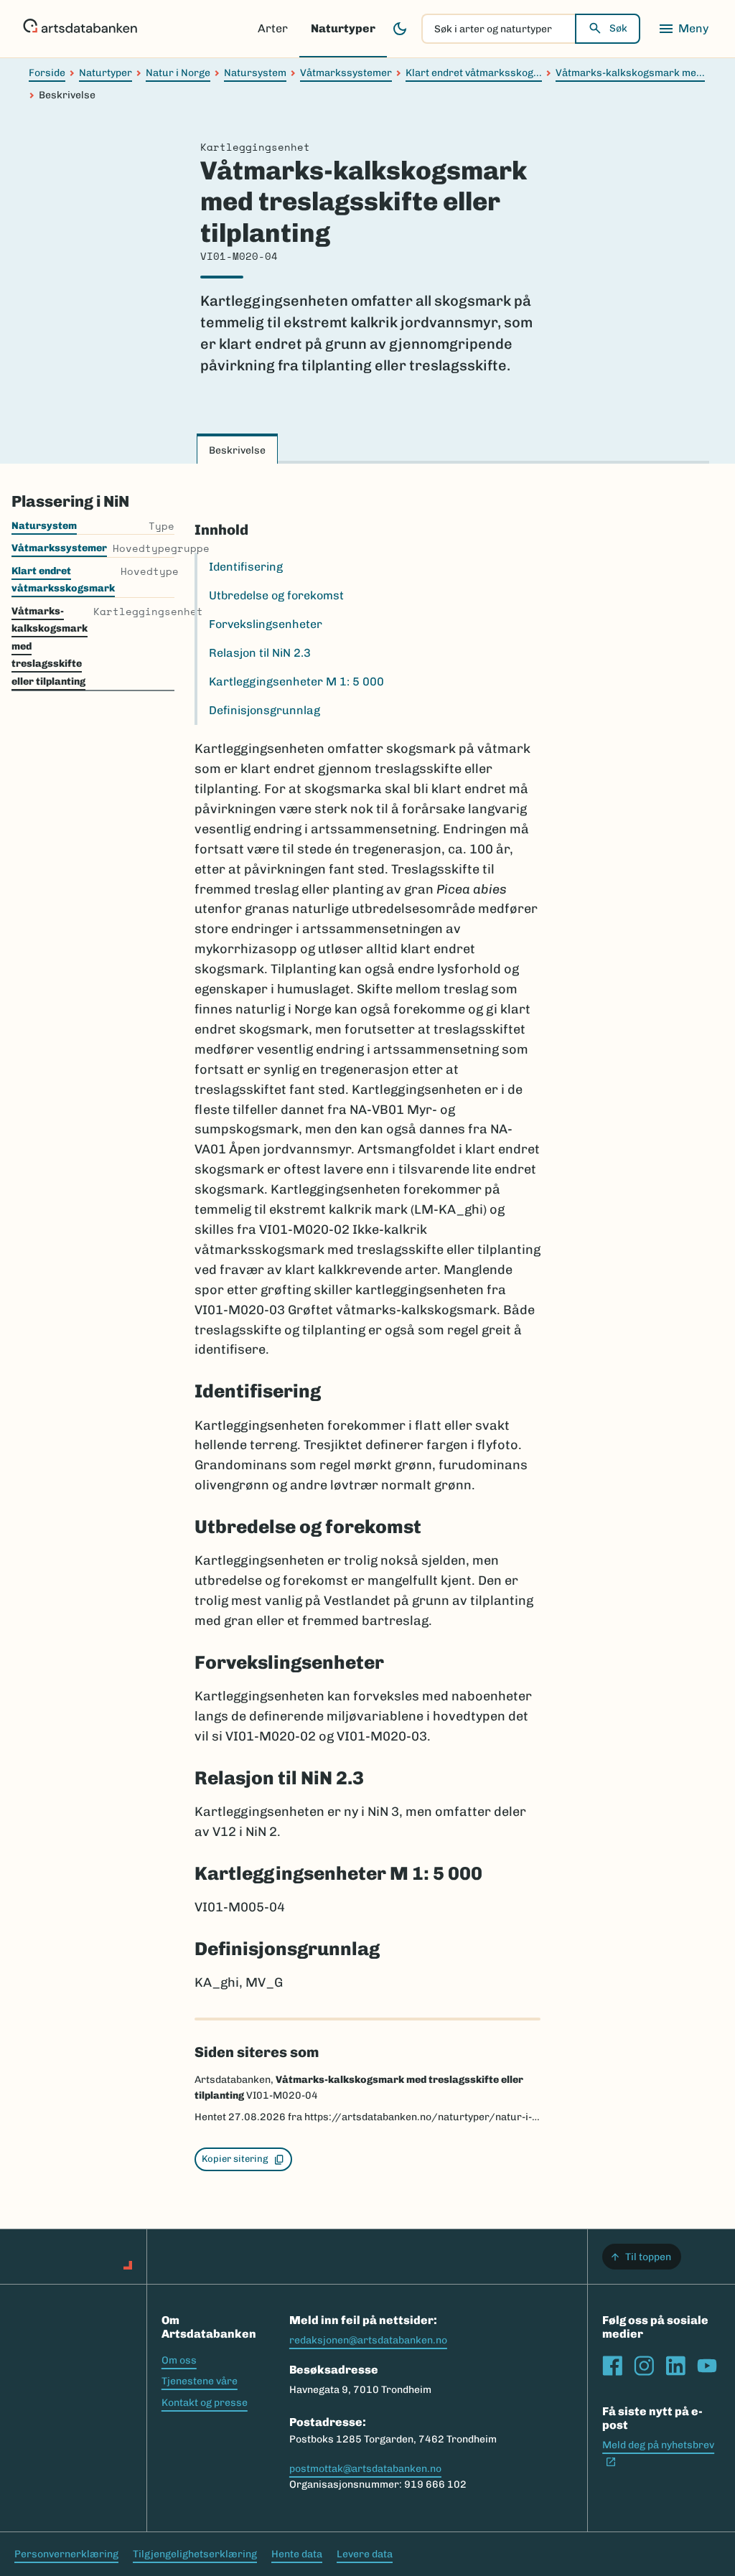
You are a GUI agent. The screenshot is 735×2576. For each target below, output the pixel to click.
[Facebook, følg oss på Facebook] (612, 2366)
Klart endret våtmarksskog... (474, 73)
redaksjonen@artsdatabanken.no (368, 2340)
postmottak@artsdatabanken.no (365, 2469)
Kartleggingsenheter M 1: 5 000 (296, 682)
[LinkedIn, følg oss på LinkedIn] (675, 2366)
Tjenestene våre (200, 2381)
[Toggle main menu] (683, 29)
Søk (618, 28)
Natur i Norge (178, 73)
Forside (47, 73)
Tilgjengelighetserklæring (195, 2554)
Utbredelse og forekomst (276, 595)
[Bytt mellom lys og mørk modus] (400, 29)
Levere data (365, 2554)
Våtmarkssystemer (346, 73)
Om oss (179, 2360)
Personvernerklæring (66, 2554)
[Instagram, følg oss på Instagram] (644, 2366)
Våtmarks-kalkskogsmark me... (630, 73)
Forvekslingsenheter (266, 624)
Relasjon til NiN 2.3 (260, 653)
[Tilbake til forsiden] (80, 29)
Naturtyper (343, 28)
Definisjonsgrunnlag (264, 710)
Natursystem (255, 73)
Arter (273, 28)
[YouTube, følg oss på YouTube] (707, 2366)
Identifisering (246, 567)
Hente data (297, 2554)
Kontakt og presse (205, 2403)
